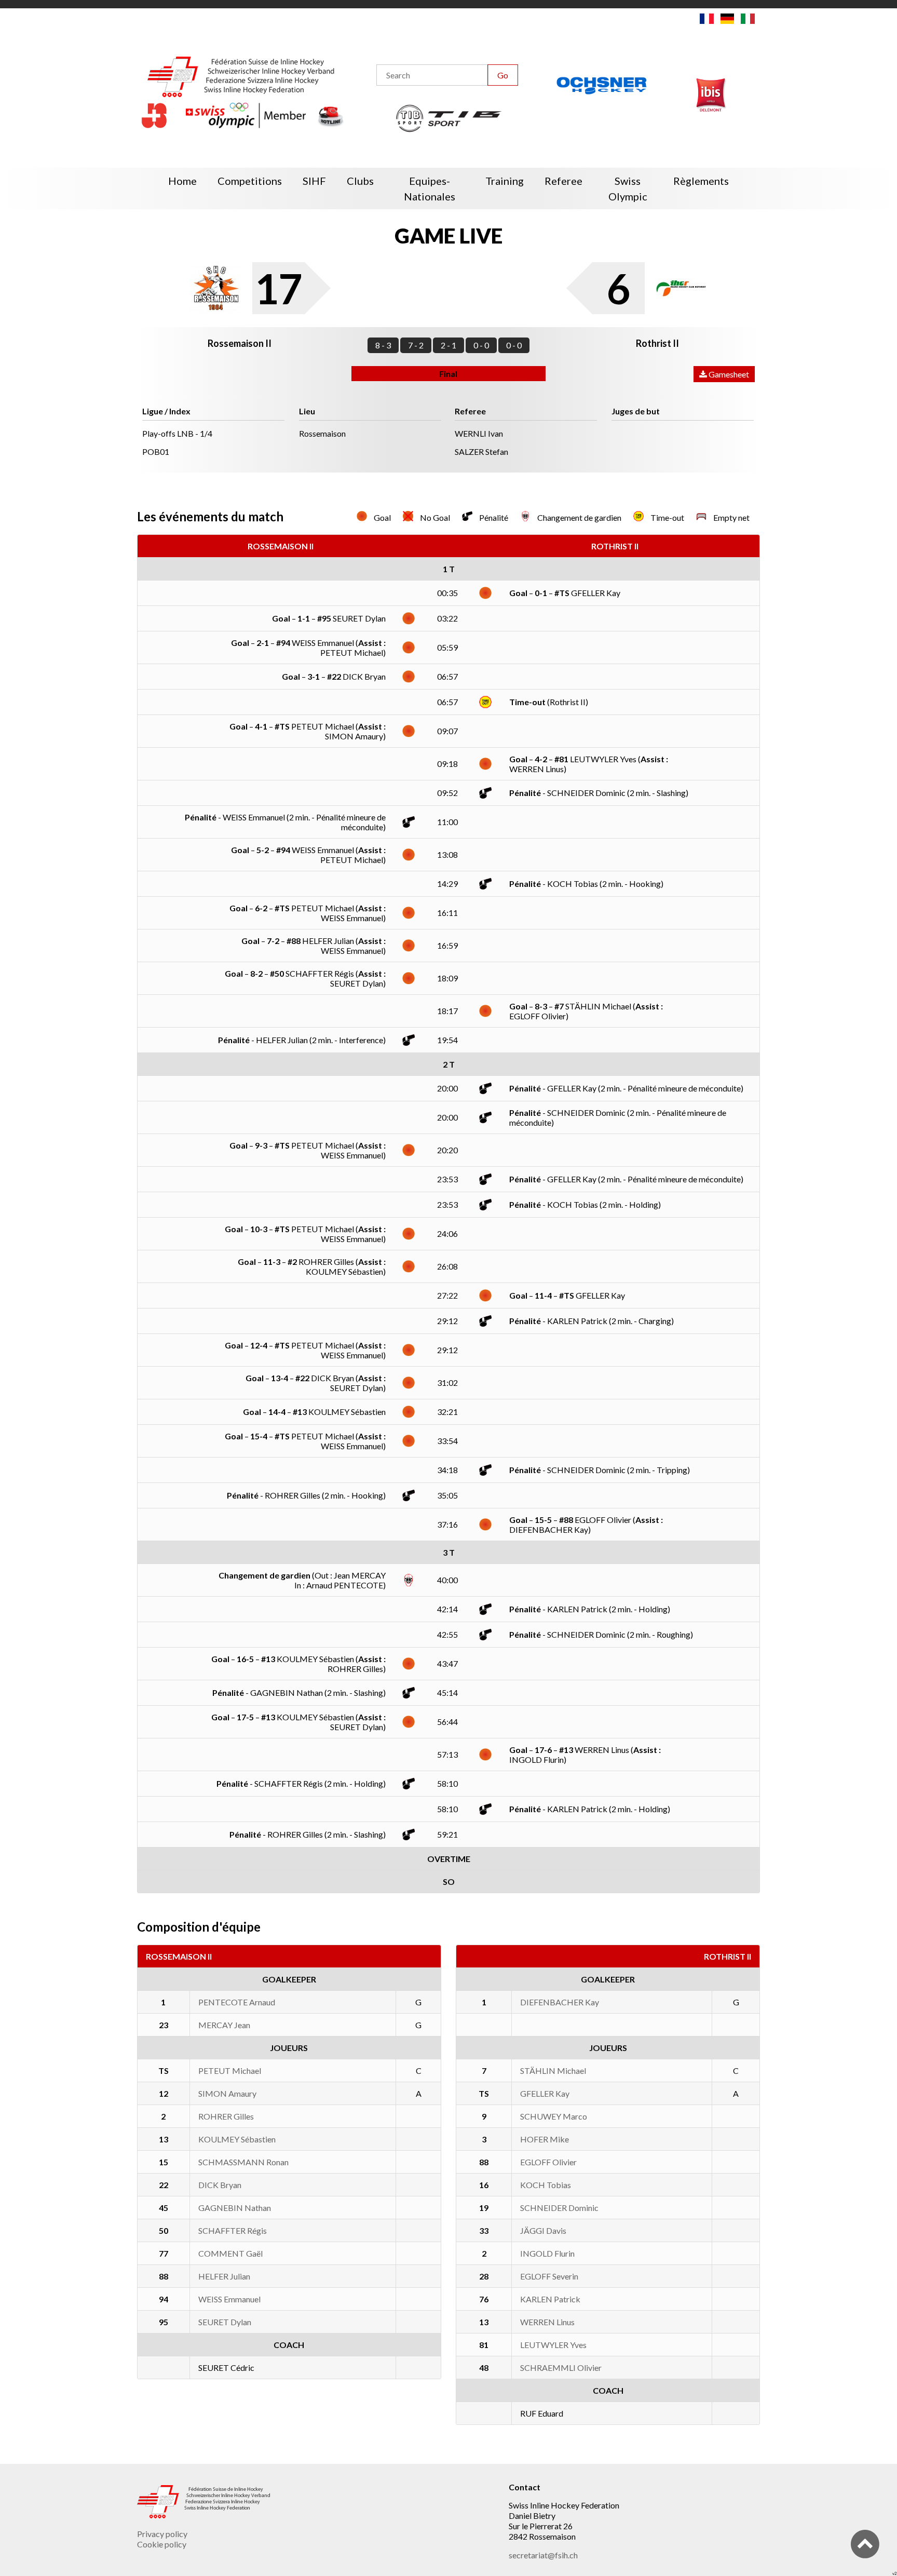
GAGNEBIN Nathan (235, 2208)
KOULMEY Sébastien (237, 2139)
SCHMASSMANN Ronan (243, 2162)
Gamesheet (728, 374)
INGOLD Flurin (547, 2253)
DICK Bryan (220, 2185)
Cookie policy (162, 2544)
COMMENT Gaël (230, 2253)
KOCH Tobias (546, 2185)
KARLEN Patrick (550, 2299)
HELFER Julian (224, 2276)
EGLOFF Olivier (548, 2162)
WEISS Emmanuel (229, 2299)
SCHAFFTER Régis (233, 2230)
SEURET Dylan (225, 2322)
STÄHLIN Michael (553, 2071)
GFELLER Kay (545, 2093)
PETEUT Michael (230, 2071)
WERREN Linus (547, 2322)
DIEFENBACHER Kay (560, 2002)
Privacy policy (162, 2534)
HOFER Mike (545, 2139)
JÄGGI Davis (543, 2230)
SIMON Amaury (227, 2093)
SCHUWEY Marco (554, 2116)
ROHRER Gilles (226, 2116)
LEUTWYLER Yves (553, 2345)
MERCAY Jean (224, 2025)
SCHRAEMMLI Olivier (561, 2368)
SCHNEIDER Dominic (559, 2208)
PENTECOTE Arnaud (237, 2002)
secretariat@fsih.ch (543, 2555)
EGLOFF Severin (549, 2276)
